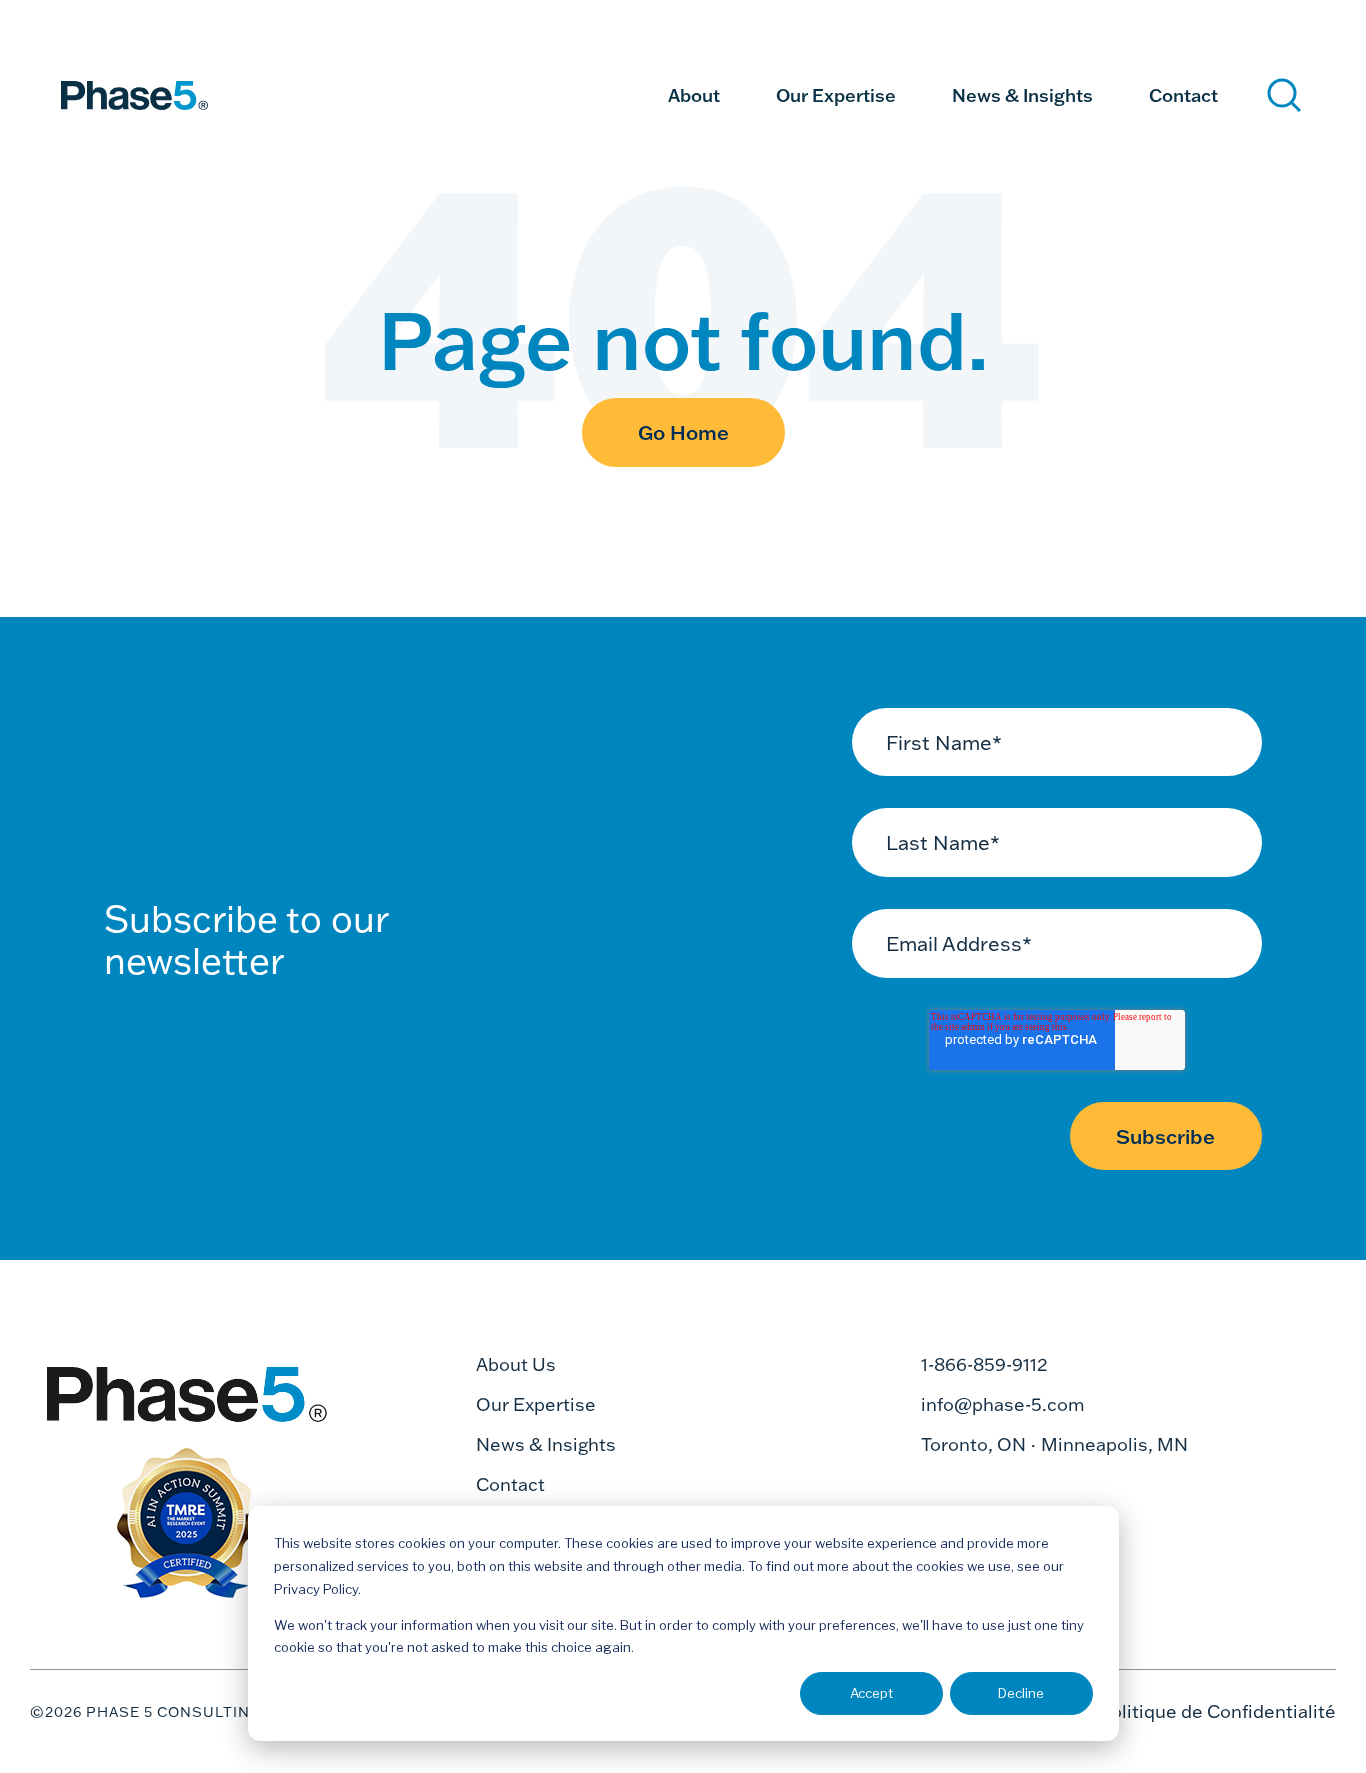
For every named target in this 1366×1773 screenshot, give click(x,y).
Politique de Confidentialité (1217, 1711)
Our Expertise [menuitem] (836, 95)
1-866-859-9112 (984, 1364)
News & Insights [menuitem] (1022, 95)
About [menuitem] (694, 95)
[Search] (1284, 95)
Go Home (683, 432)
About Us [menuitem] (516, 1364)
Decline (1021, 1693)
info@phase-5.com (1003, 1404)
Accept (871, 1693)
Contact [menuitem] (1183, 95)
